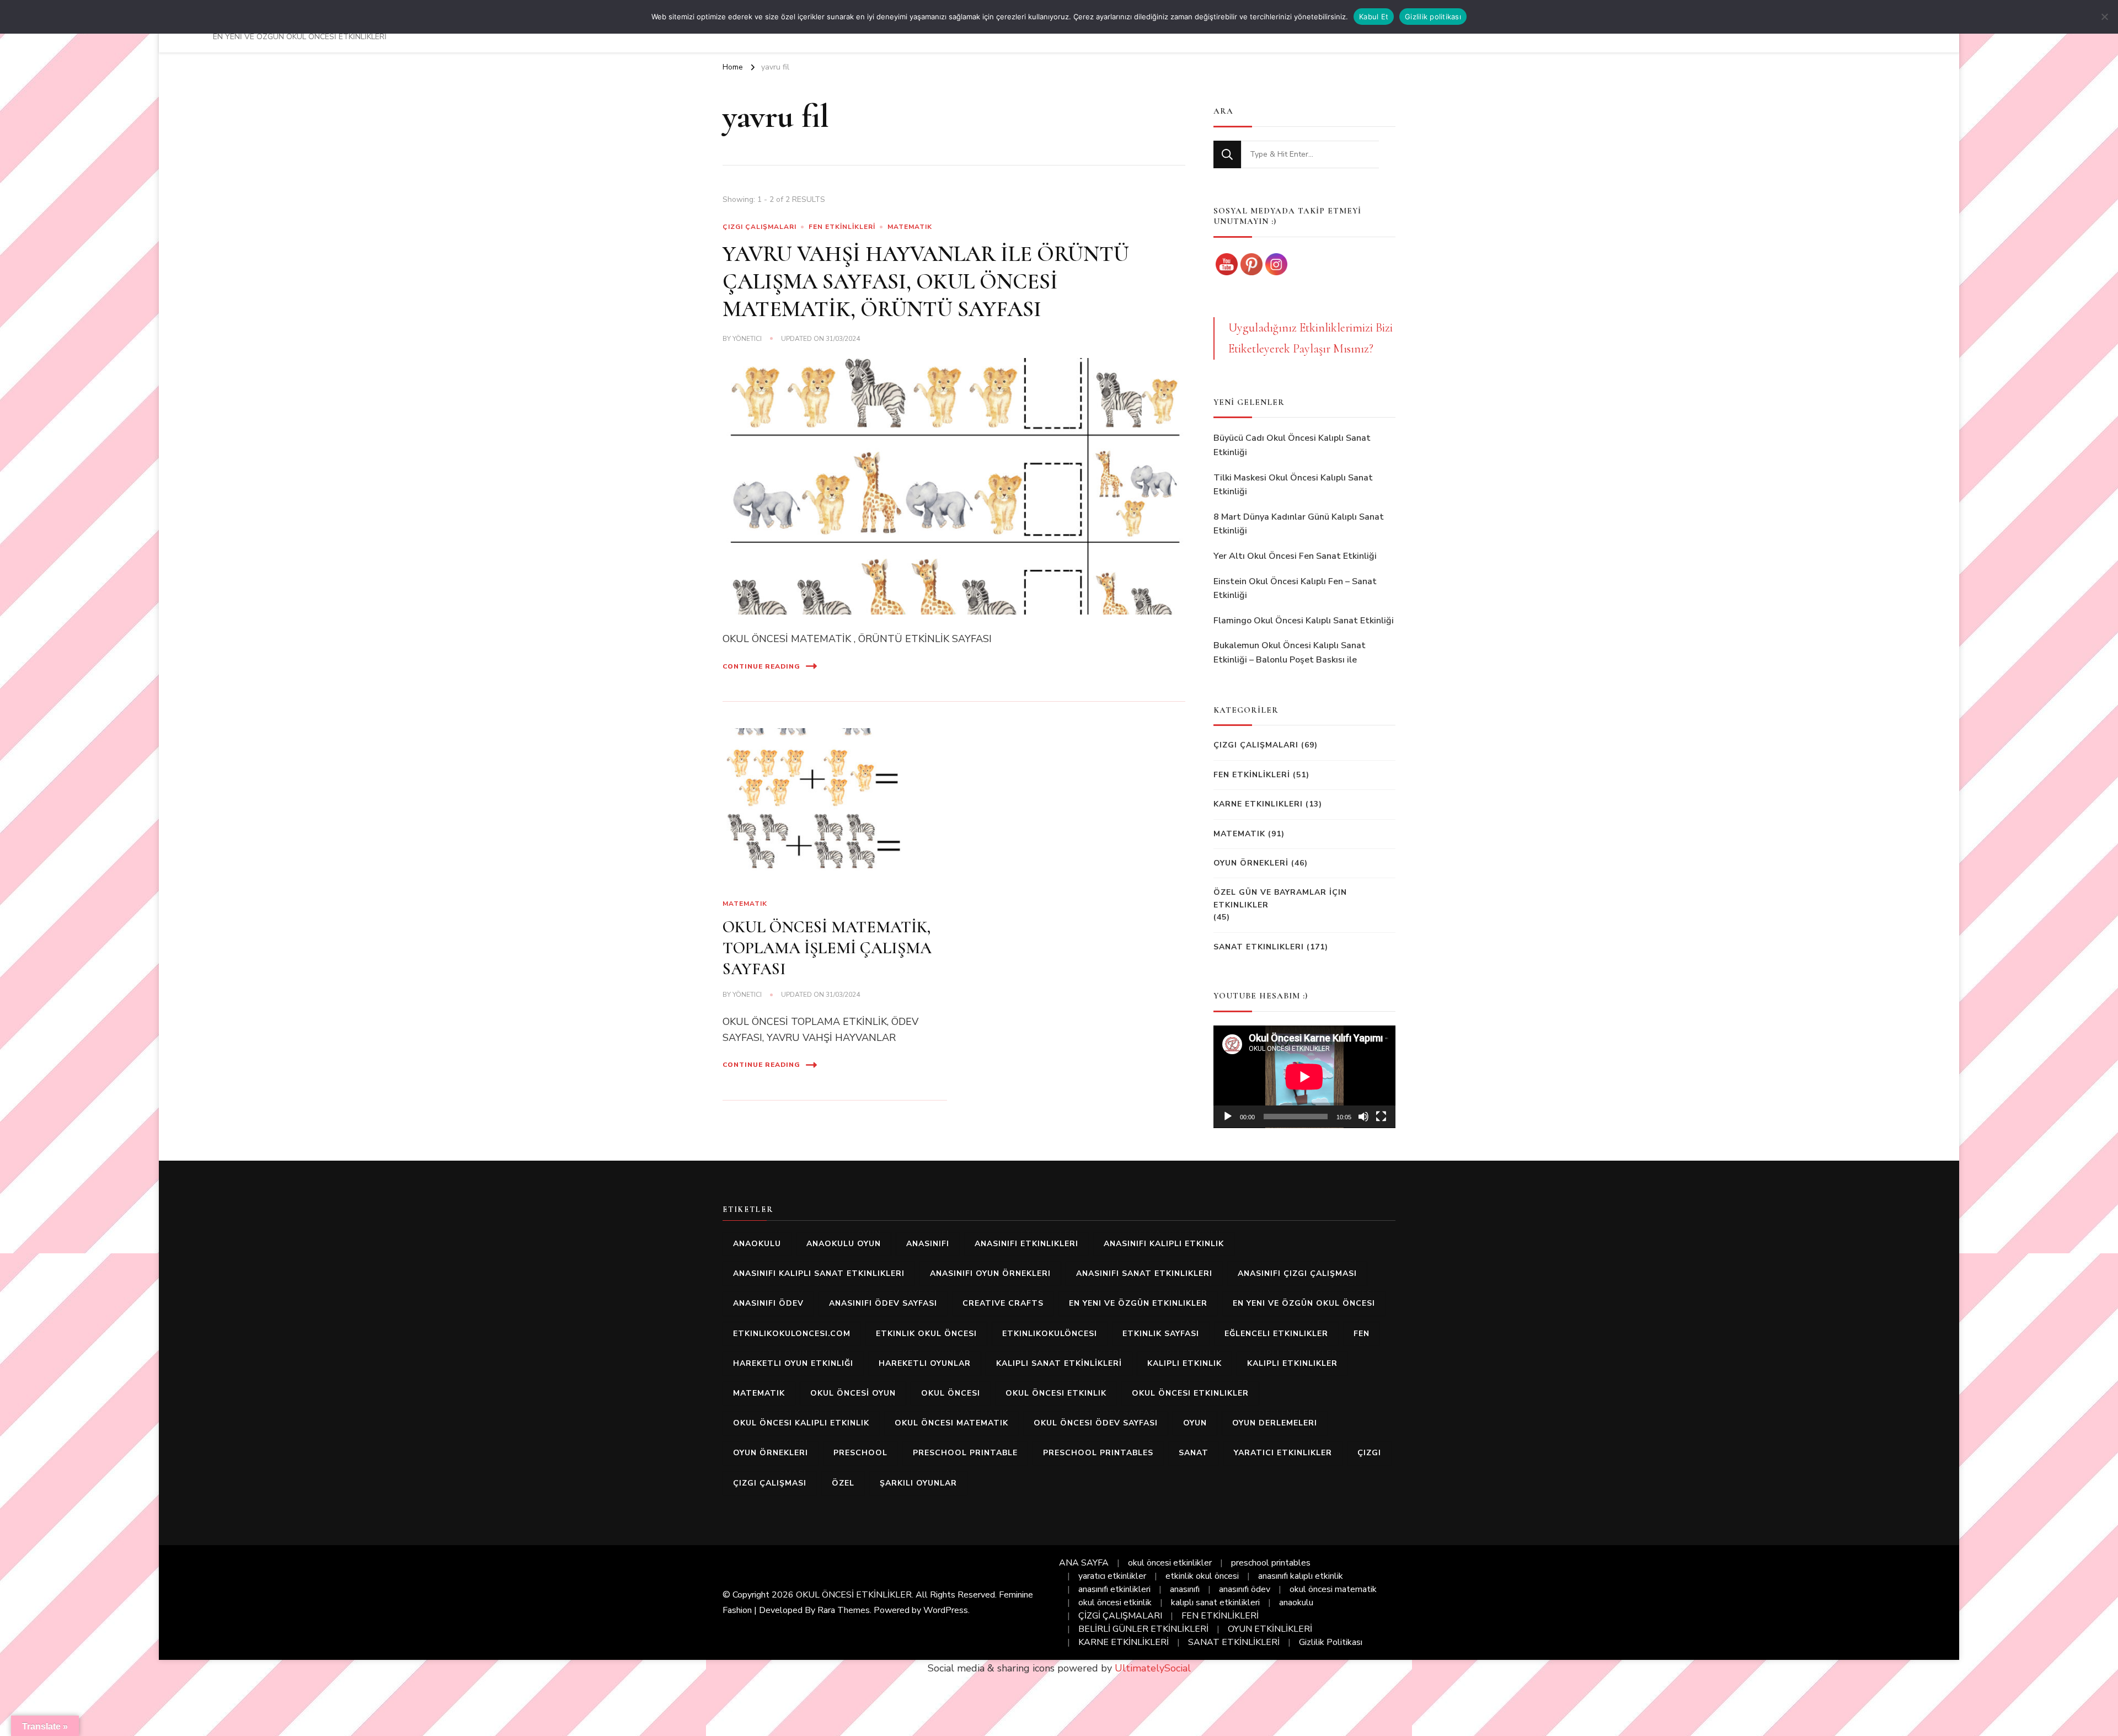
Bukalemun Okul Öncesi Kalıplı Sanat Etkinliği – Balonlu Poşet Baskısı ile (1290, 653)
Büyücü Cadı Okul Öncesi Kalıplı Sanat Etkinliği (1292, 445)
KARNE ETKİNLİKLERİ (1124, 1642)
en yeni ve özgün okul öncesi (1304, 1303)
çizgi (1369, 1453)
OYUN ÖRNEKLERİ (1251, 863)
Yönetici (747, 339)
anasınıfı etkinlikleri (1026, 1244)
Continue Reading (761, 666)
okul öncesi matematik (951, 1423)
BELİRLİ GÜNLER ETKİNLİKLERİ (1143, 1629)
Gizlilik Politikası (1331, 1642)
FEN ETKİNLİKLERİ (842, 227)
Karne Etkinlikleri (1258, 804)
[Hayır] (2104, 17)
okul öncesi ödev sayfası (1096, 1423)
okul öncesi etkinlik (1056, 1393)
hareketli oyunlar (925, 1363)
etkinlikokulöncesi (1050, 1334)
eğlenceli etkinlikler (1276, 1334)
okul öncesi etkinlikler (1190, 1393)
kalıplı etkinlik (1184, 1363)
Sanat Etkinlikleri (1259, 947)
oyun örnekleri (771, 1453)
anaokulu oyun (844, 1244)
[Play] (1228, 1117)
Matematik (910, 227)
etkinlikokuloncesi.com (792, 1334)
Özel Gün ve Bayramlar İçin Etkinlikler (1280, 898)
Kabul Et (1374, 17)
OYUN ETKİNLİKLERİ (1270, 1629)
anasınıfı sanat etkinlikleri (1144, 1273)
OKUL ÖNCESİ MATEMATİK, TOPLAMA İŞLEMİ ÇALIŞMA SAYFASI (827, 948)
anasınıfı (928, 1244)
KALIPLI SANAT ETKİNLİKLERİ (1059, 1363)
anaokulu (757, 1244)
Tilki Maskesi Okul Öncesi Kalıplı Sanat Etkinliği (1293, 485)
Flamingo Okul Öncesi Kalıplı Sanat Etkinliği (1304, 621)
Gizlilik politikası (1433, 17)
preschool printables (1098, 1453)
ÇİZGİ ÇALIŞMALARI (1120, 1616)
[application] (1304, 1077)
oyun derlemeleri (1275, 1423)
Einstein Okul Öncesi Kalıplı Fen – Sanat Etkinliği (1295, 589)
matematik (759, 1393)
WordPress (946, 1610)
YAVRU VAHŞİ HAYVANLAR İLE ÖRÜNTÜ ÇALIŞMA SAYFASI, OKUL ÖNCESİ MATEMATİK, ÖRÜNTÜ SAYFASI (926, 281)
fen (1362, 1334)
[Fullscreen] (1381, 1117)
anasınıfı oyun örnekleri (990, 1273)
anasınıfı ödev (768, 1303)
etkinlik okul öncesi (926, 1334)
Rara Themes (844, 1610)
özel (843, 1483)
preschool (860, 1453)
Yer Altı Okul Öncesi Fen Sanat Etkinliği (1295, 556)
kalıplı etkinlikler (1292, 1363)
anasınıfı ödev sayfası (883, 1303)
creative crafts (1003, 1303)
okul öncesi (951, 1393)
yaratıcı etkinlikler (1283, 1453)
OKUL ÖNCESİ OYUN (853, 1393)
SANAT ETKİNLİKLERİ (1234, 1642)
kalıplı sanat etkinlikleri (1215, 1603)
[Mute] (1363, 1117)
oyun (1195, 1423)
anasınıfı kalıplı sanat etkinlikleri (819, 1273)
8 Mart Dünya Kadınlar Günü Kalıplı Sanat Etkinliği (1299, 524)
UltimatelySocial (1153, 1668)
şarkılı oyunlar (918, 1483)
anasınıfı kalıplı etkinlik (1164, 1244)
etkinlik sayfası (1161, 1334)
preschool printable (965, 1453)
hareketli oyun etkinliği (793, 1363)
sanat (1194, 1453)
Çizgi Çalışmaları (760, 227)
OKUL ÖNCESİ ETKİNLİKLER (854, 1595)
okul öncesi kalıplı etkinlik (801, 1423)
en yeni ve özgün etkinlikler (1138, 1303)
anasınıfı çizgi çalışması (1297, 1273)
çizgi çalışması (770, 1483)
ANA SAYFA (1084, 1563)
